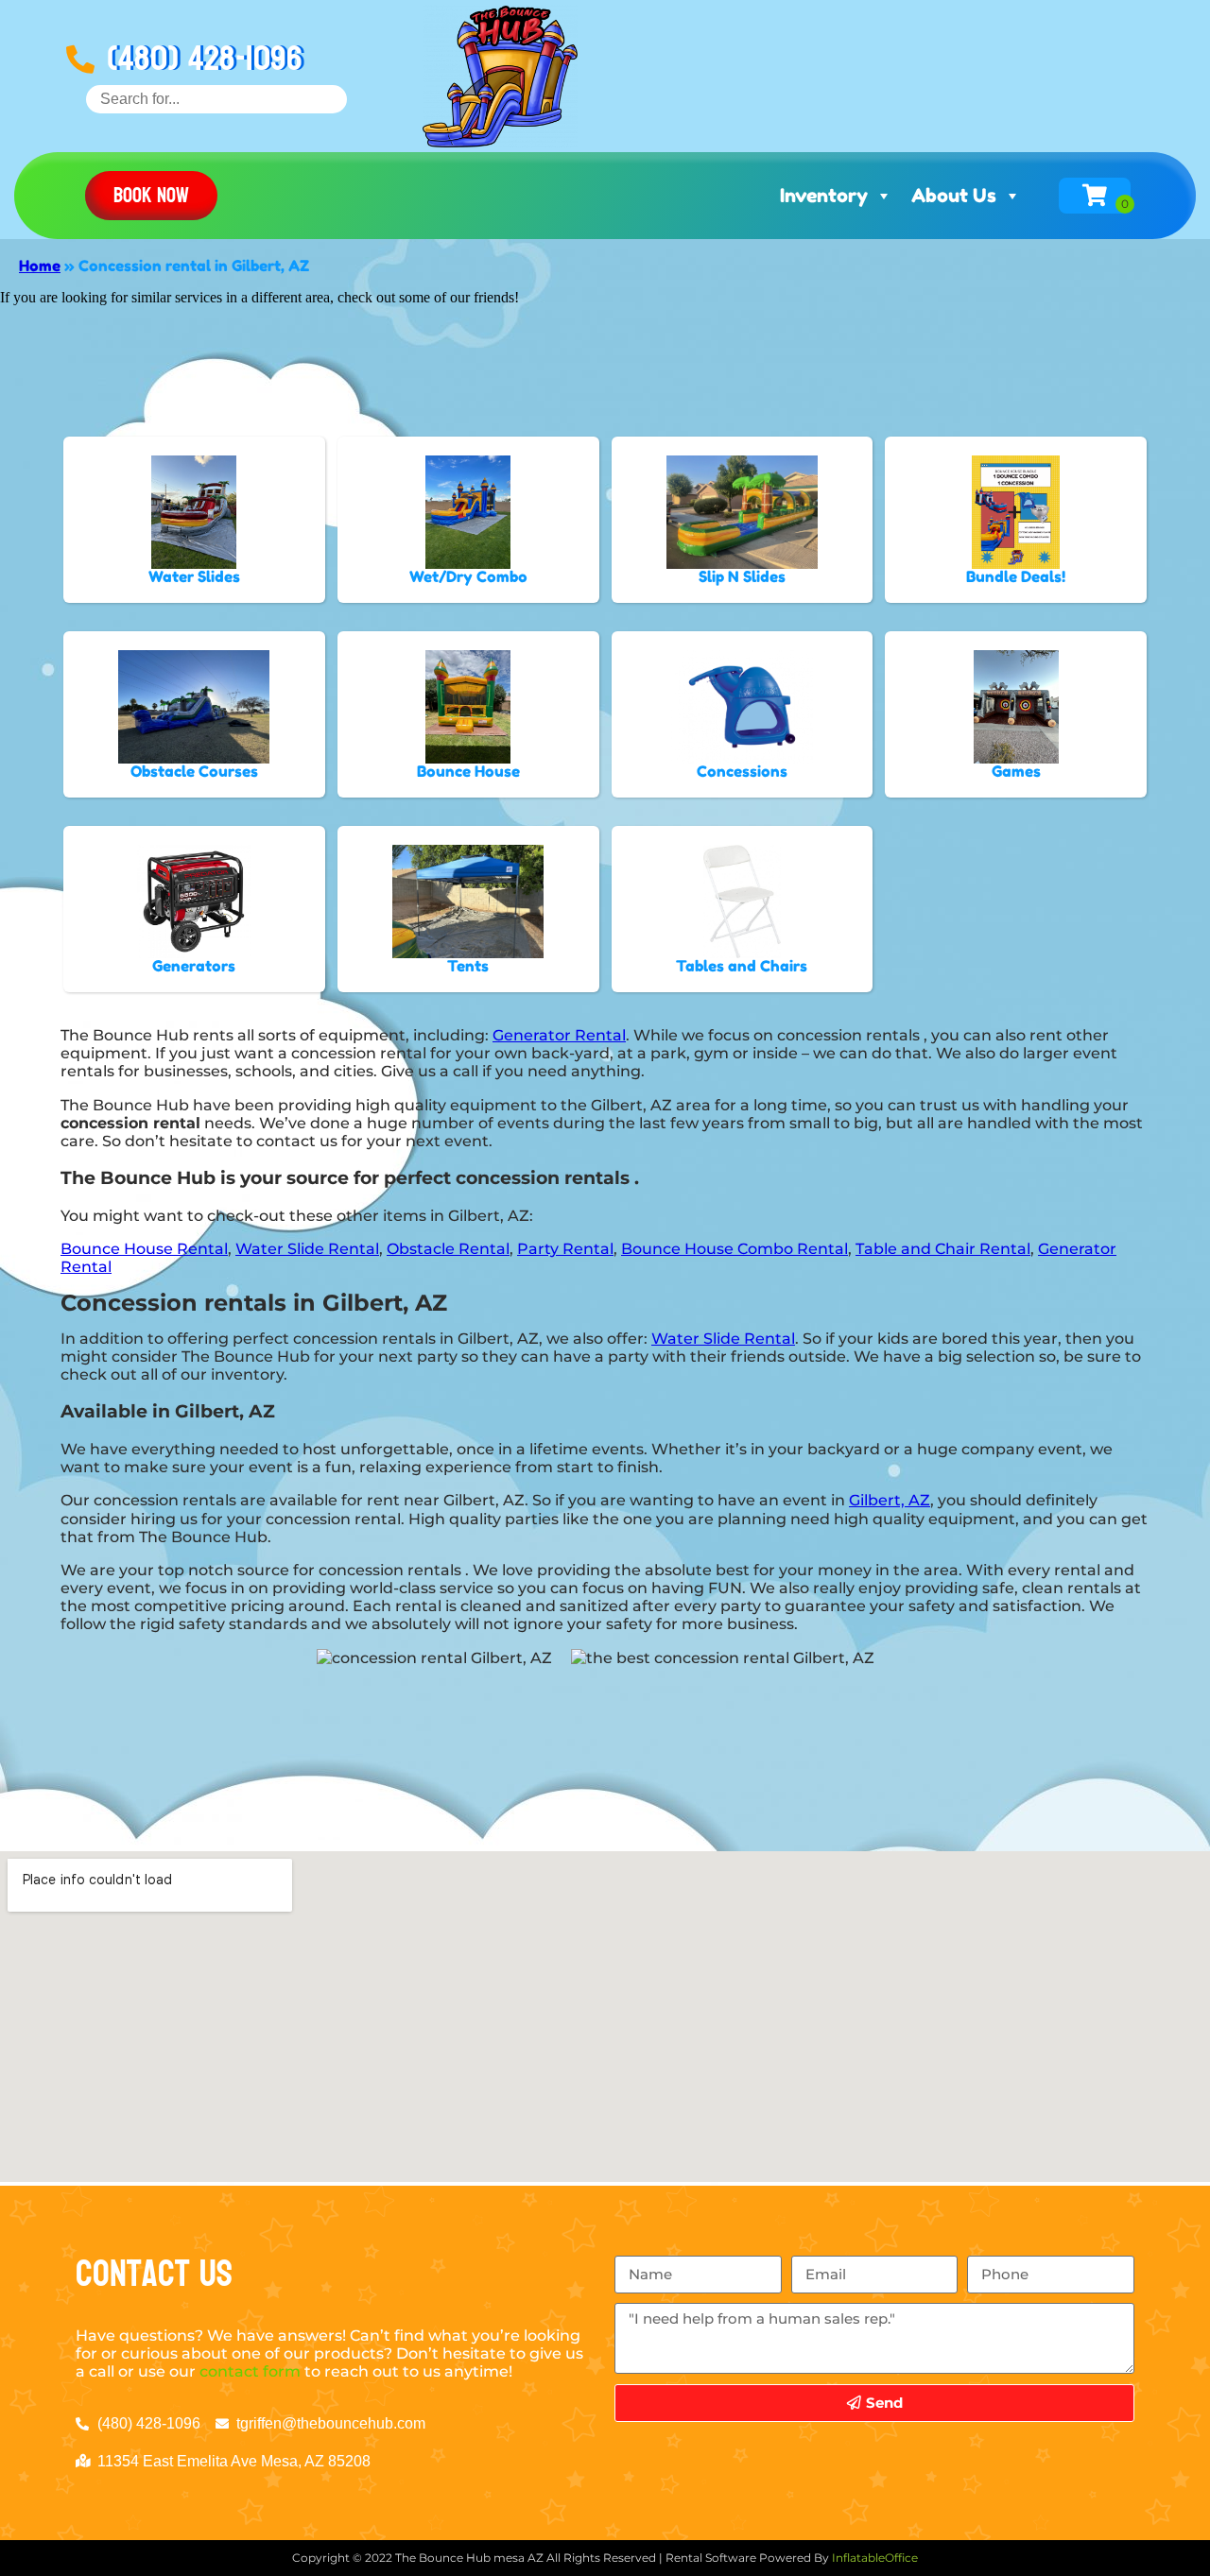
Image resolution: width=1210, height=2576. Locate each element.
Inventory (824, 196)
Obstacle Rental (448, 1249)
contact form (250, 2371)
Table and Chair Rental (943, 1249)
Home (40, 266)
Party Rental (565, 1249)
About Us (954, 196)
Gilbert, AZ (890, 1500)
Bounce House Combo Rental (735, 1249)
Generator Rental (559, 1035)
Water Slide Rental (307, 1249)
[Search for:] (216, 99)
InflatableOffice (875, 2558)
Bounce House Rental (144, 1249)
